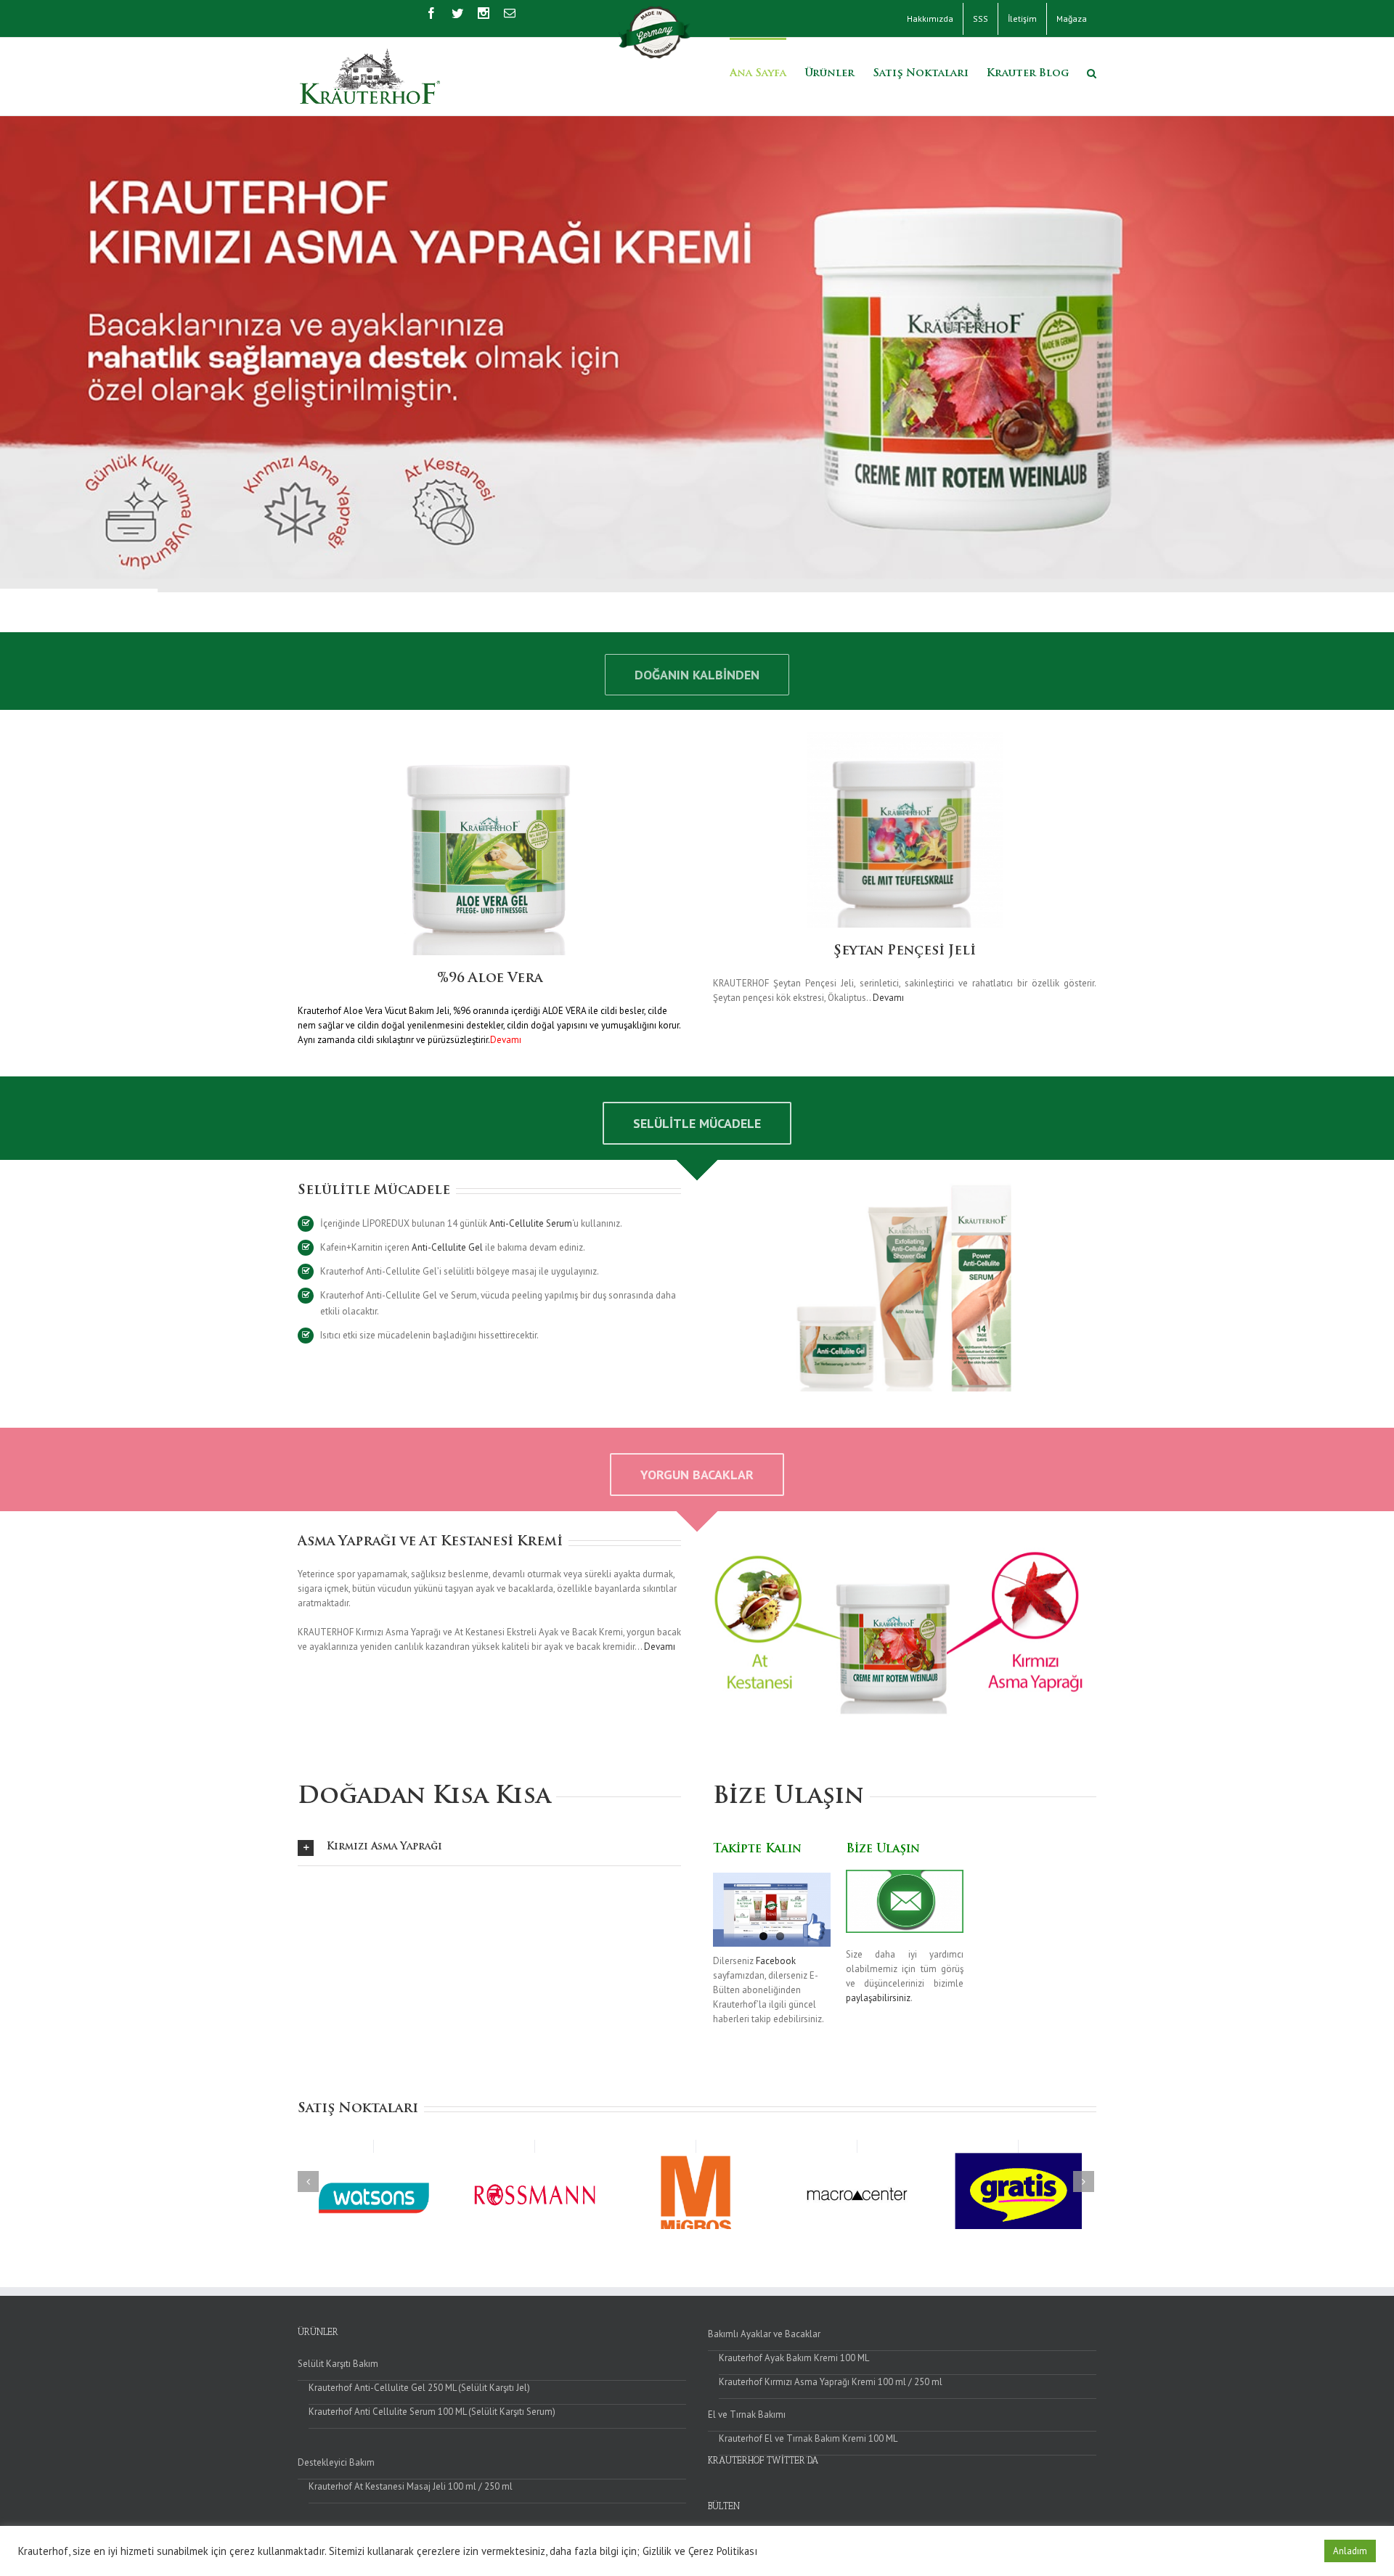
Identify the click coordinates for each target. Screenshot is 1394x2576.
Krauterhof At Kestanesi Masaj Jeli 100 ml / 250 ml (411, 2486)
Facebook (776, 1961)
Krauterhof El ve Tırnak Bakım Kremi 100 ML (808, 2438)
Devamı (888, 998)
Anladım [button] (1350, 2551)
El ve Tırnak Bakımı (747, 2415)
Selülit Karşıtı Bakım (338, 2364)
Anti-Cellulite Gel (447, 1247)
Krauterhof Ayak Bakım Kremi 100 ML (794, 2358)
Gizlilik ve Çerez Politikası (700, 2551)
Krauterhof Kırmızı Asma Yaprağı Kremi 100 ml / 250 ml (831, 2382)
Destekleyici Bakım (336, 2462)
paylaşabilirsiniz (878, 1998)
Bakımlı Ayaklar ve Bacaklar (764, 2334)
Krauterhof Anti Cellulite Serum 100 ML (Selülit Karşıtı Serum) (432, 2412)
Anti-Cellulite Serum (531, 1223)
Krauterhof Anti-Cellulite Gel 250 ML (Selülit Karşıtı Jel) (419, 2388)
